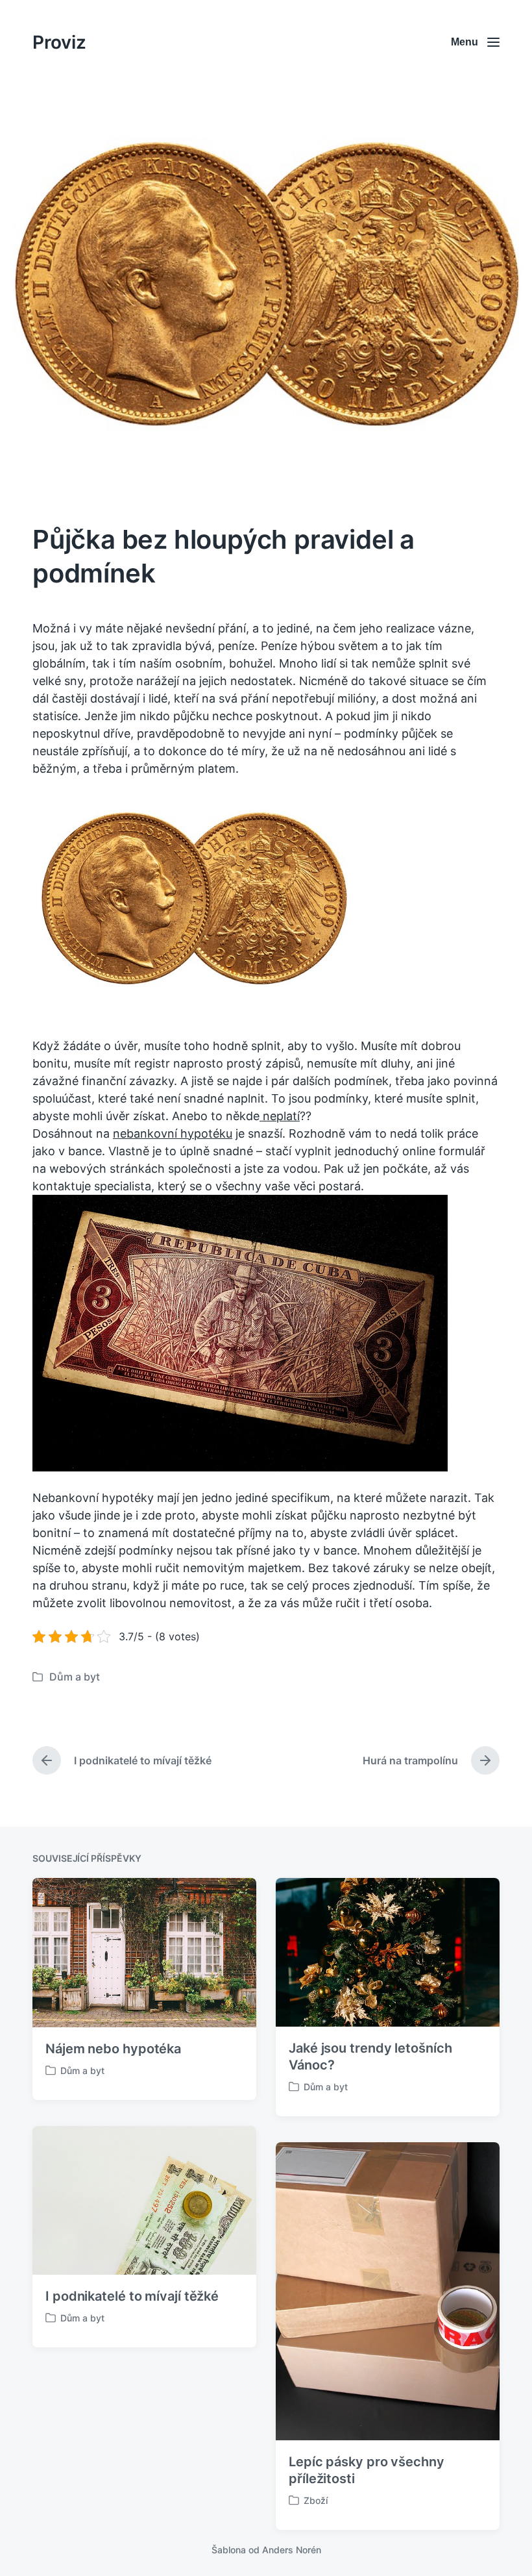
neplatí (280, 1116)
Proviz (59, 42)
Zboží (316, 2500)
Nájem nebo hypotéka (113, 2049)
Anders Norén (292, 2550)
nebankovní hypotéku (173, 1133)
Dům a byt (75, 1677)
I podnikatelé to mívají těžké (132, 2296)
